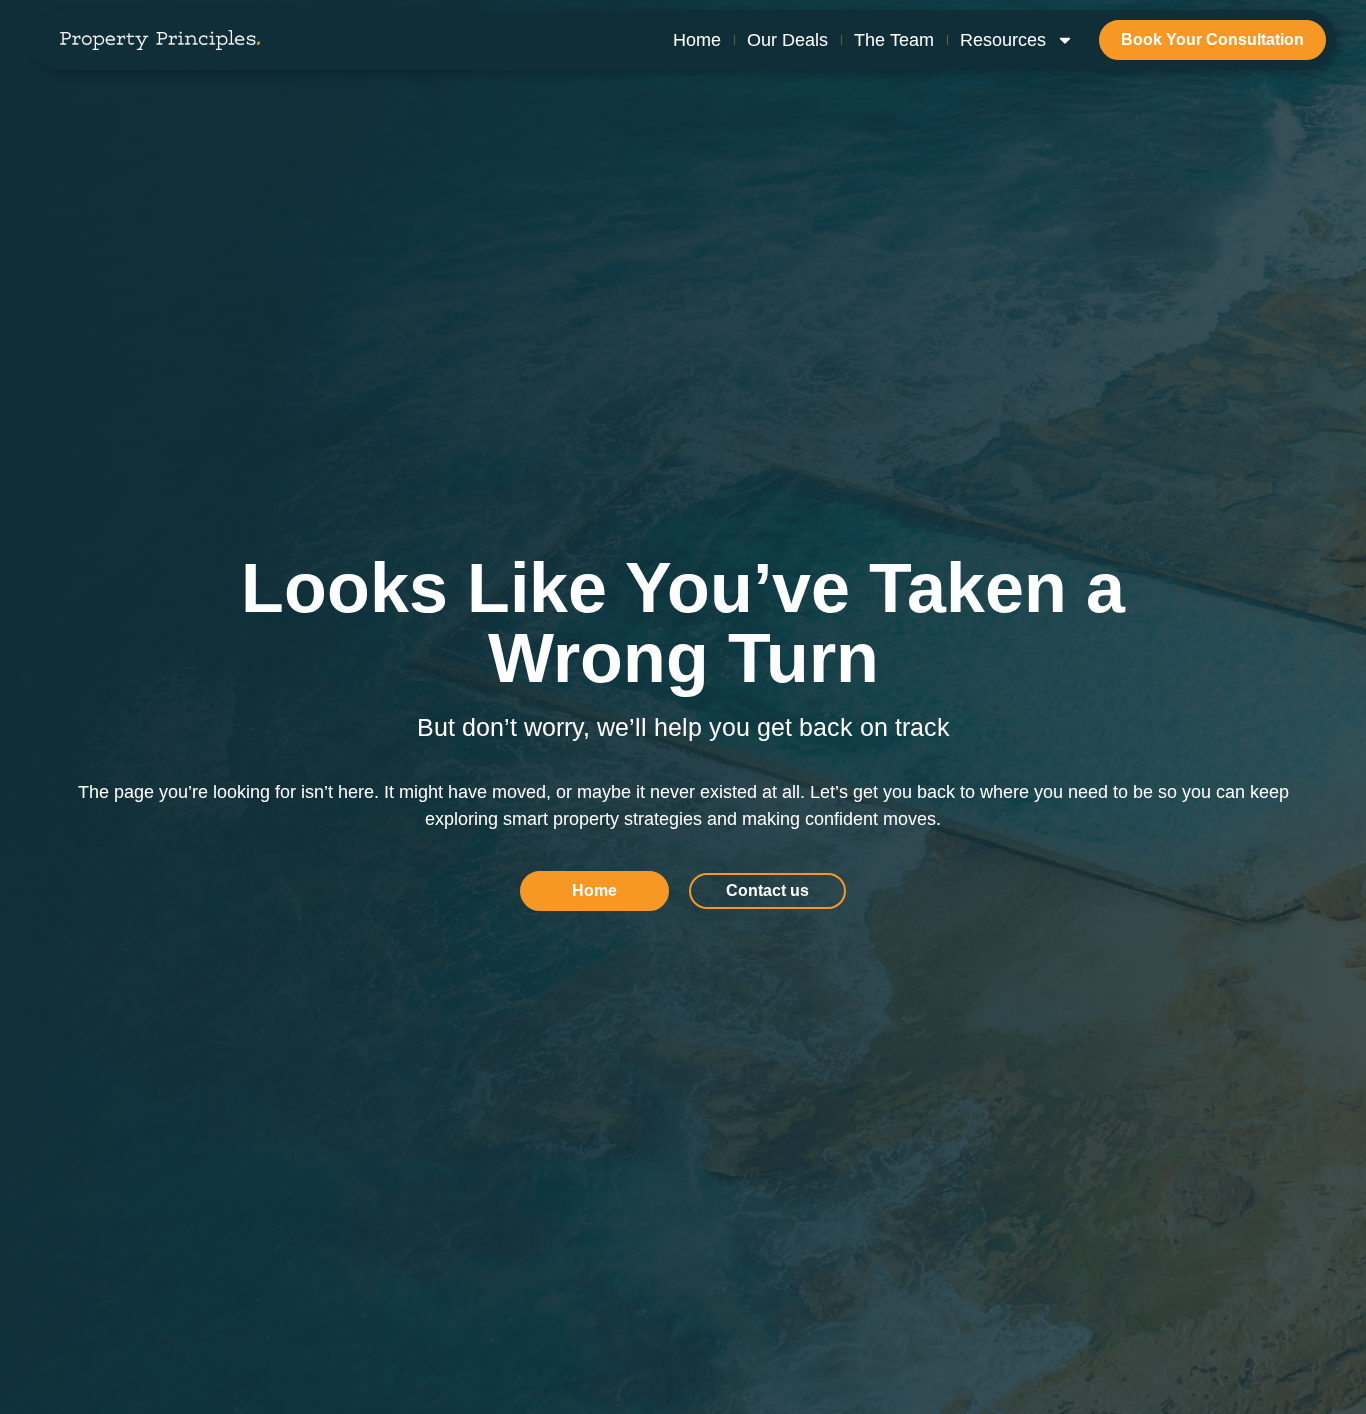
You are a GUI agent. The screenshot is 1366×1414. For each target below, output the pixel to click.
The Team (894, 40)
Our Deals (787, 40)
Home (697, 40)
